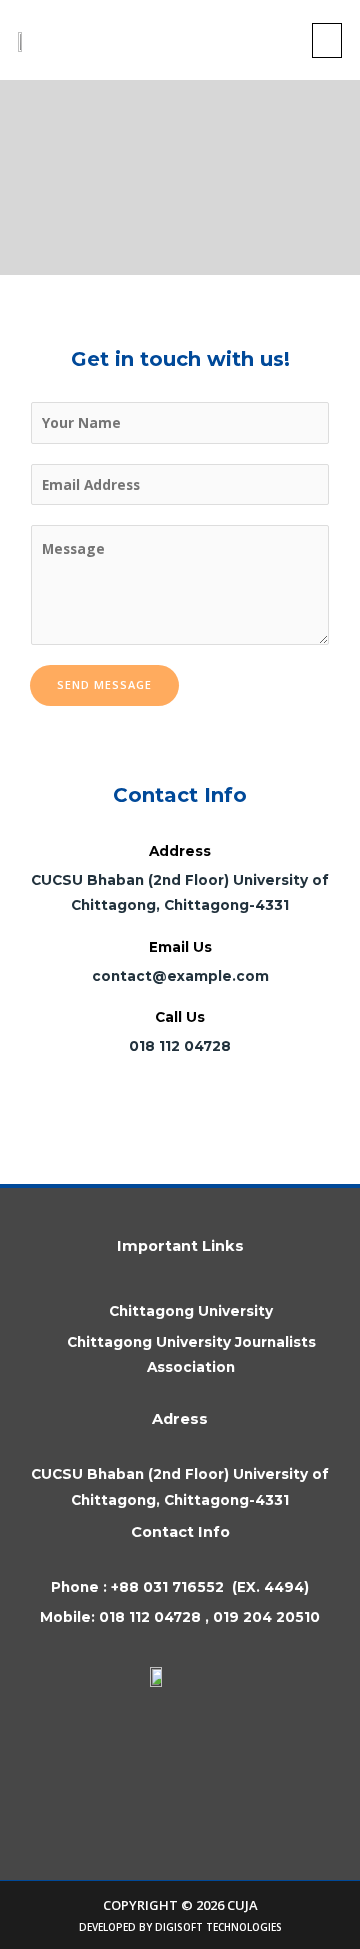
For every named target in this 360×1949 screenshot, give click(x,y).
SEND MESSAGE (104, 684)
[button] (327, 40)
